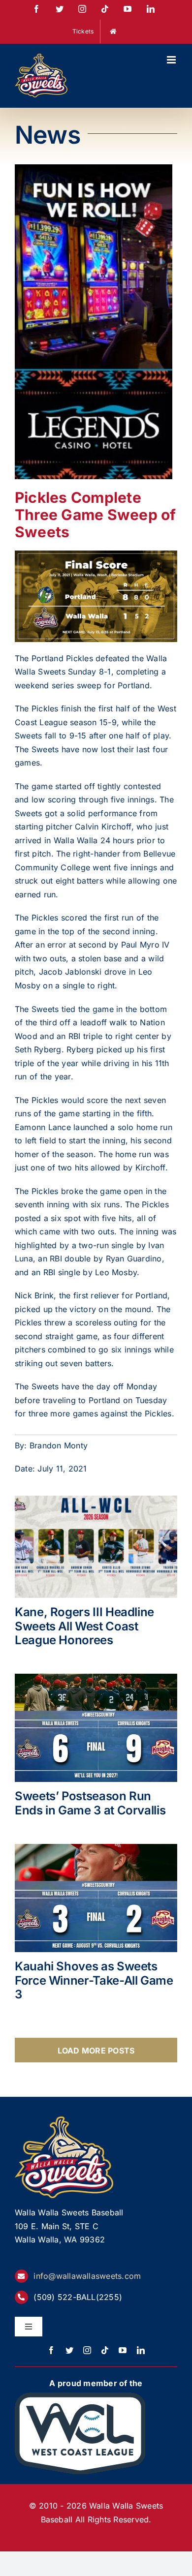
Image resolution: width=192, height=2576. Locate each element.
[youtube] (123, 2350)
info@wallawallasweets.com (87, 2276)
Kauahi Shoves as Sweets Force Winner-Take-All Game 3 (94, 1980)
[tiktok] (105, 2350)
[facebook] (51, 2350)
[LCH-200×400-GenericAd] (94, 171)
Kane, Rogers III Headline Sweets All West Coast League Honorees (84, 1626)
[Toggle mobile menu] (172, 60)
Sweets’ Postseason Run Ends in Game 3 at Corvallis (90, 1803)
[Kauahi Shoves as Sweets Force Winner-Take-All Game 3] (96, 1898)
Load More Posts (96, 2051)
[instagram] (87, 2350)
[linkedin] (141, 2350)
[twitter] (69, 2350)
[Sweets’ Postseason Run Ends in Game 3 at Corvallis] (96, 1728)
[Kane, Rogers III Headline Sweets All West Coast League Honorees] (96, 1547)
